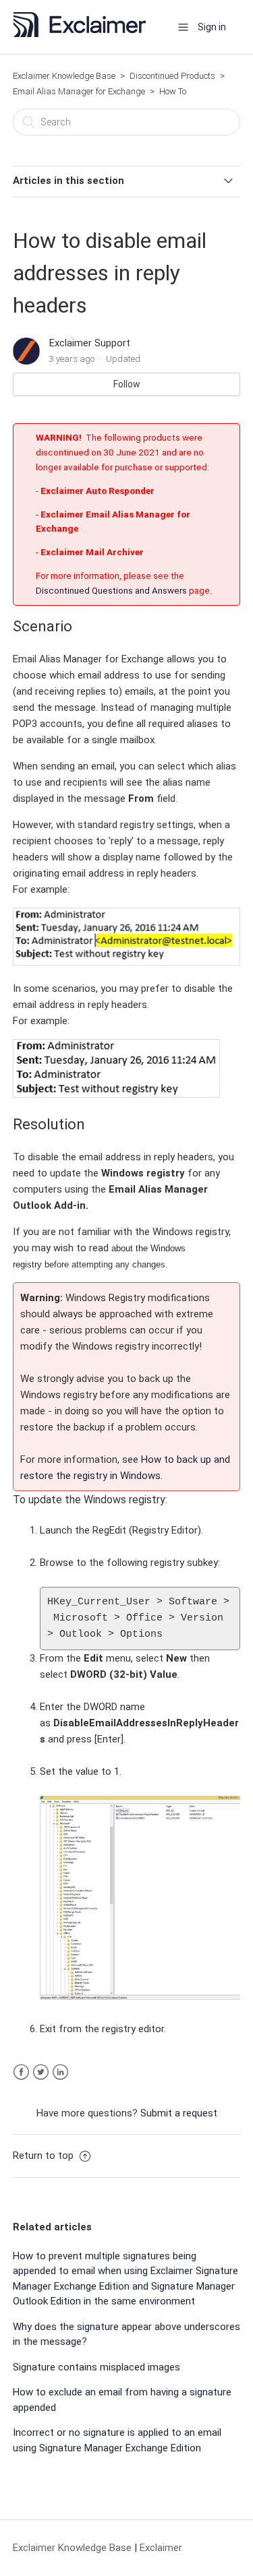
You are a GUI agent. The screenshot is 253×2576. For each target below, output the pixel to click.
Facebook (21, 2072)
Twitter (41, 2072)
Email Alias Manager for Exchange (79, 91)
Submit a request (179, 2113)
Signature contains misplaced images (96, 2367)
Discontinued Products (172, 76)
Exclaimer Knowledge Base (64, 76)
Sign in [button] (212, 27)
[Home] (84, 34)
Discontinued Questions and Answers (112, 590)
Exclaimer (161, 2548)
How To (173, 91)
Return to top (45, 2156)
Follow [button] (127, 384)
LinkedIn (60, 2072)
